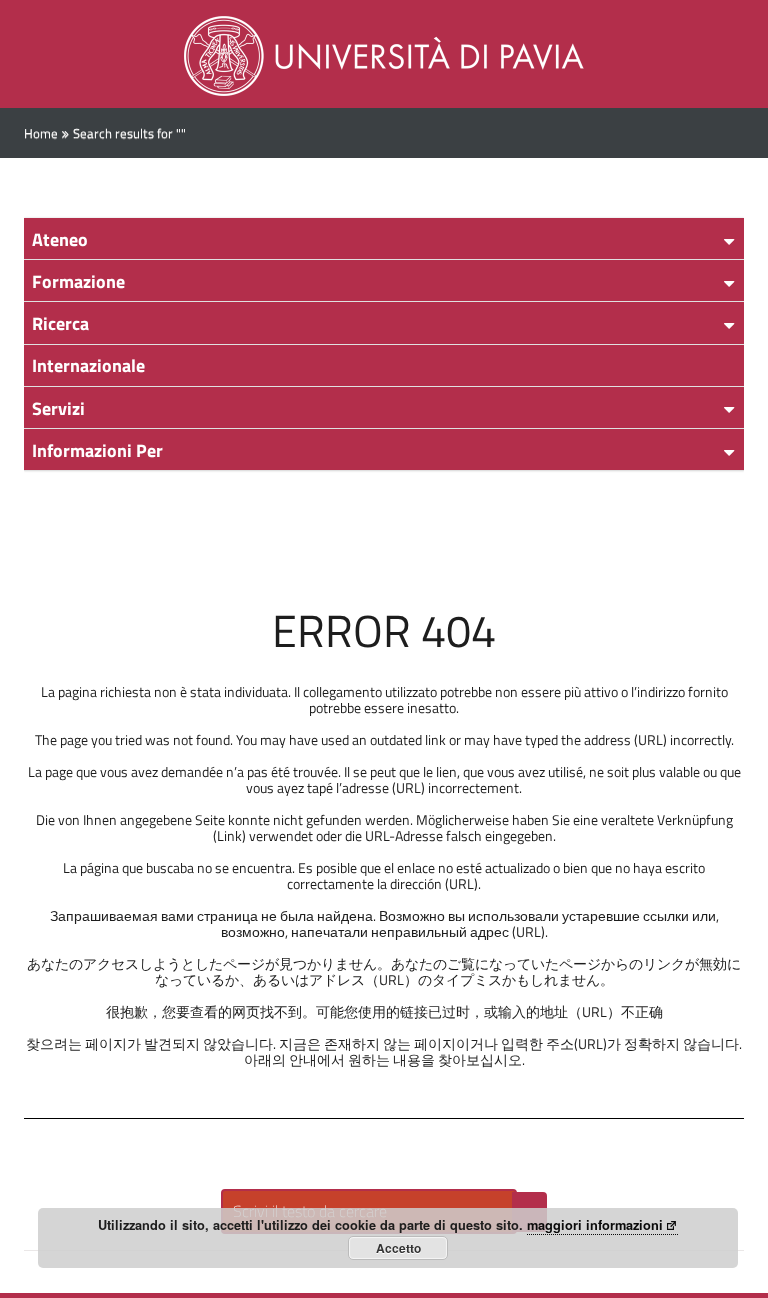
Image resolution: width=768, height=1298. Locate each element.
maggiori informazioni (595, 1225)
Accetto (398, 1248)
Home (41, 133)
